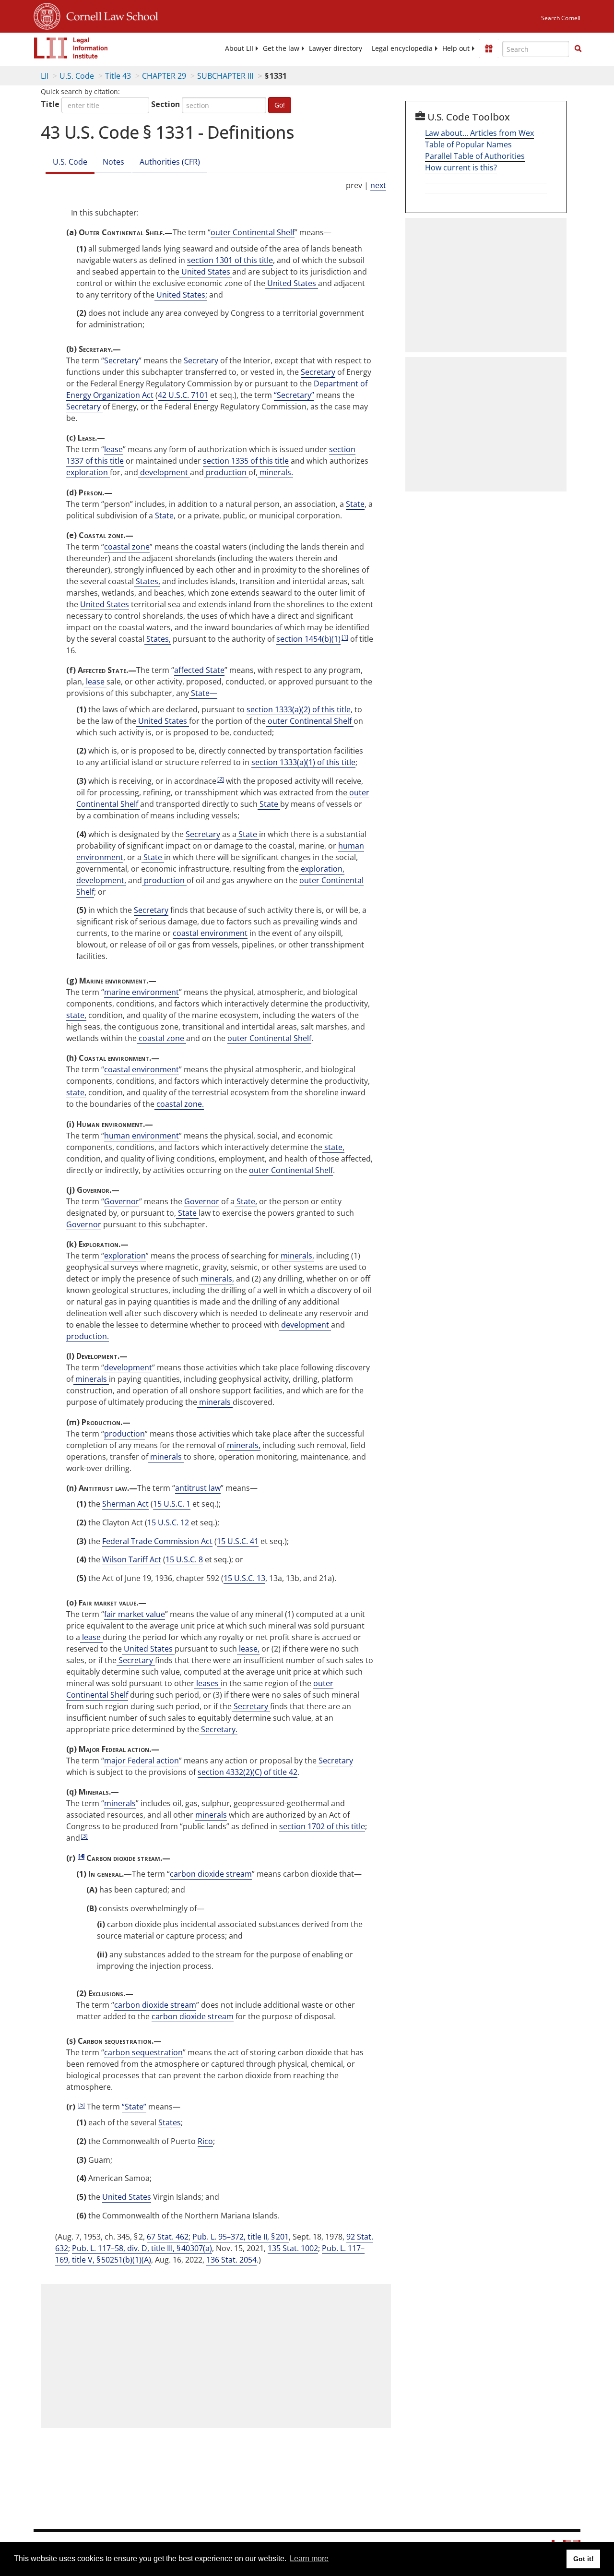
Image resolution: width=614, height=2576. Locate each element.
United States (206, 272)
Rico (205, 2141)
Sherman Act (125, 1504)
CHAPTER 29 (164, 76)
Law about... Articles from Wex (479, 133)
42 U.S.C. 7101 (183, 395)
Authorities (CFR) (170, 162)
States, (147, 581)
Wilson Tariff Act (132, 1559)
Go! (280, 105)
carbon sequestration (143, 2052)
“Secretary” (294, 395)
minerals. (275, 472)
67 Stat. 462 (168, 2237)
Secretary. (218, 1729)
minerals (91, 1379)
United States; (181, 295)
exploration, (322, 869)
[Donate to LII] (489, 48)
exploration (88, 472)
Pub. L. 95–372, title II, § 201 (241, 2237)
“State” (134, 2107)
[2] (221, 779)
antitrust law (198, 1488)
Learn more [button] (309, 2558)
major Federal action (142, 1761)
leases (207, 1683)
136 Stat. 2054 (231, 2260)
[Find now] (578, 49)
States (170, 2122)
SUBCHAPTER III (225, 76)
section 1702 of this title (322, 1826)
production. (88, 1336)
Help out (456, 48)
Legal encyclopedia (402, 48)
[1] (345, 637)
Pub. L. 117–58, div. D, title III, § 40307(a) (142, 2248)
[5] (82, 2104)
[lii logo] (71, 48)
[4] (81, 1856)
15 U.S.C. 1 (172, 1504)
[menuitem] (239, 48)
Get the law (281, 48)
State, (246, 1201)
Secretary (121, 360)
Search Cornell (561, 18)
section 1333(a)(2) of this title (299, 709)
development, (101, 880)
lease (113, 449)
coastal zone (127, 547)
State (355, 504)
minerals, (296, 1256)
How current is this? (461, 168)
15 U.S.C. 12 (168, 1522)
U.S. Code (77, 76)
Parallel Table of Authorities (475, 156)
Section (165, 104)
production (226, 472)
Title (50, 104)
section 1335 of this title (246, 461)
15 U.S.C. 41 (238, 1541)
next (378, 185)
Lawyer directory (336, 48)
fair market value (135, 1614)
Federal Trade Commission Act (157, 1541)
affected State (199, 670)
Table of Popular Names (468, 144)
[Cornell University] (47, 15)
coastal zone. (179, 1104)
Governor (122, 1201)
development (164, 472)
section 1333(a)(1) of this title (303, 762)
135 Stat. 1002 (293, 2248)
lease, (248, 1649)
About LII (239, 48)
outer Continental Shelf (253, 232)
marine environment (142, 992)
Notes (113, 162)
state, (76, 1015)
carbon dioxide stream (211, 1874)
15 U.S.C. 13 (244, 1578)
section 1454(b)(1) (308, 639)
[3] (84, 1836)
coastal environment (210, 933)
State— (203, 693)
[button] (578, 48)
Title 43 (118, 76)
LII (45, 76)
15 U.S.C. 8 (184, 1559)
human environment (142, 1136)
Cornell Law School (109, 15)
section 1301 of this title (230, 260)
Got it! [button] (584, 2559)
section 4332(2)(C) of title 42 (248, 1772)
